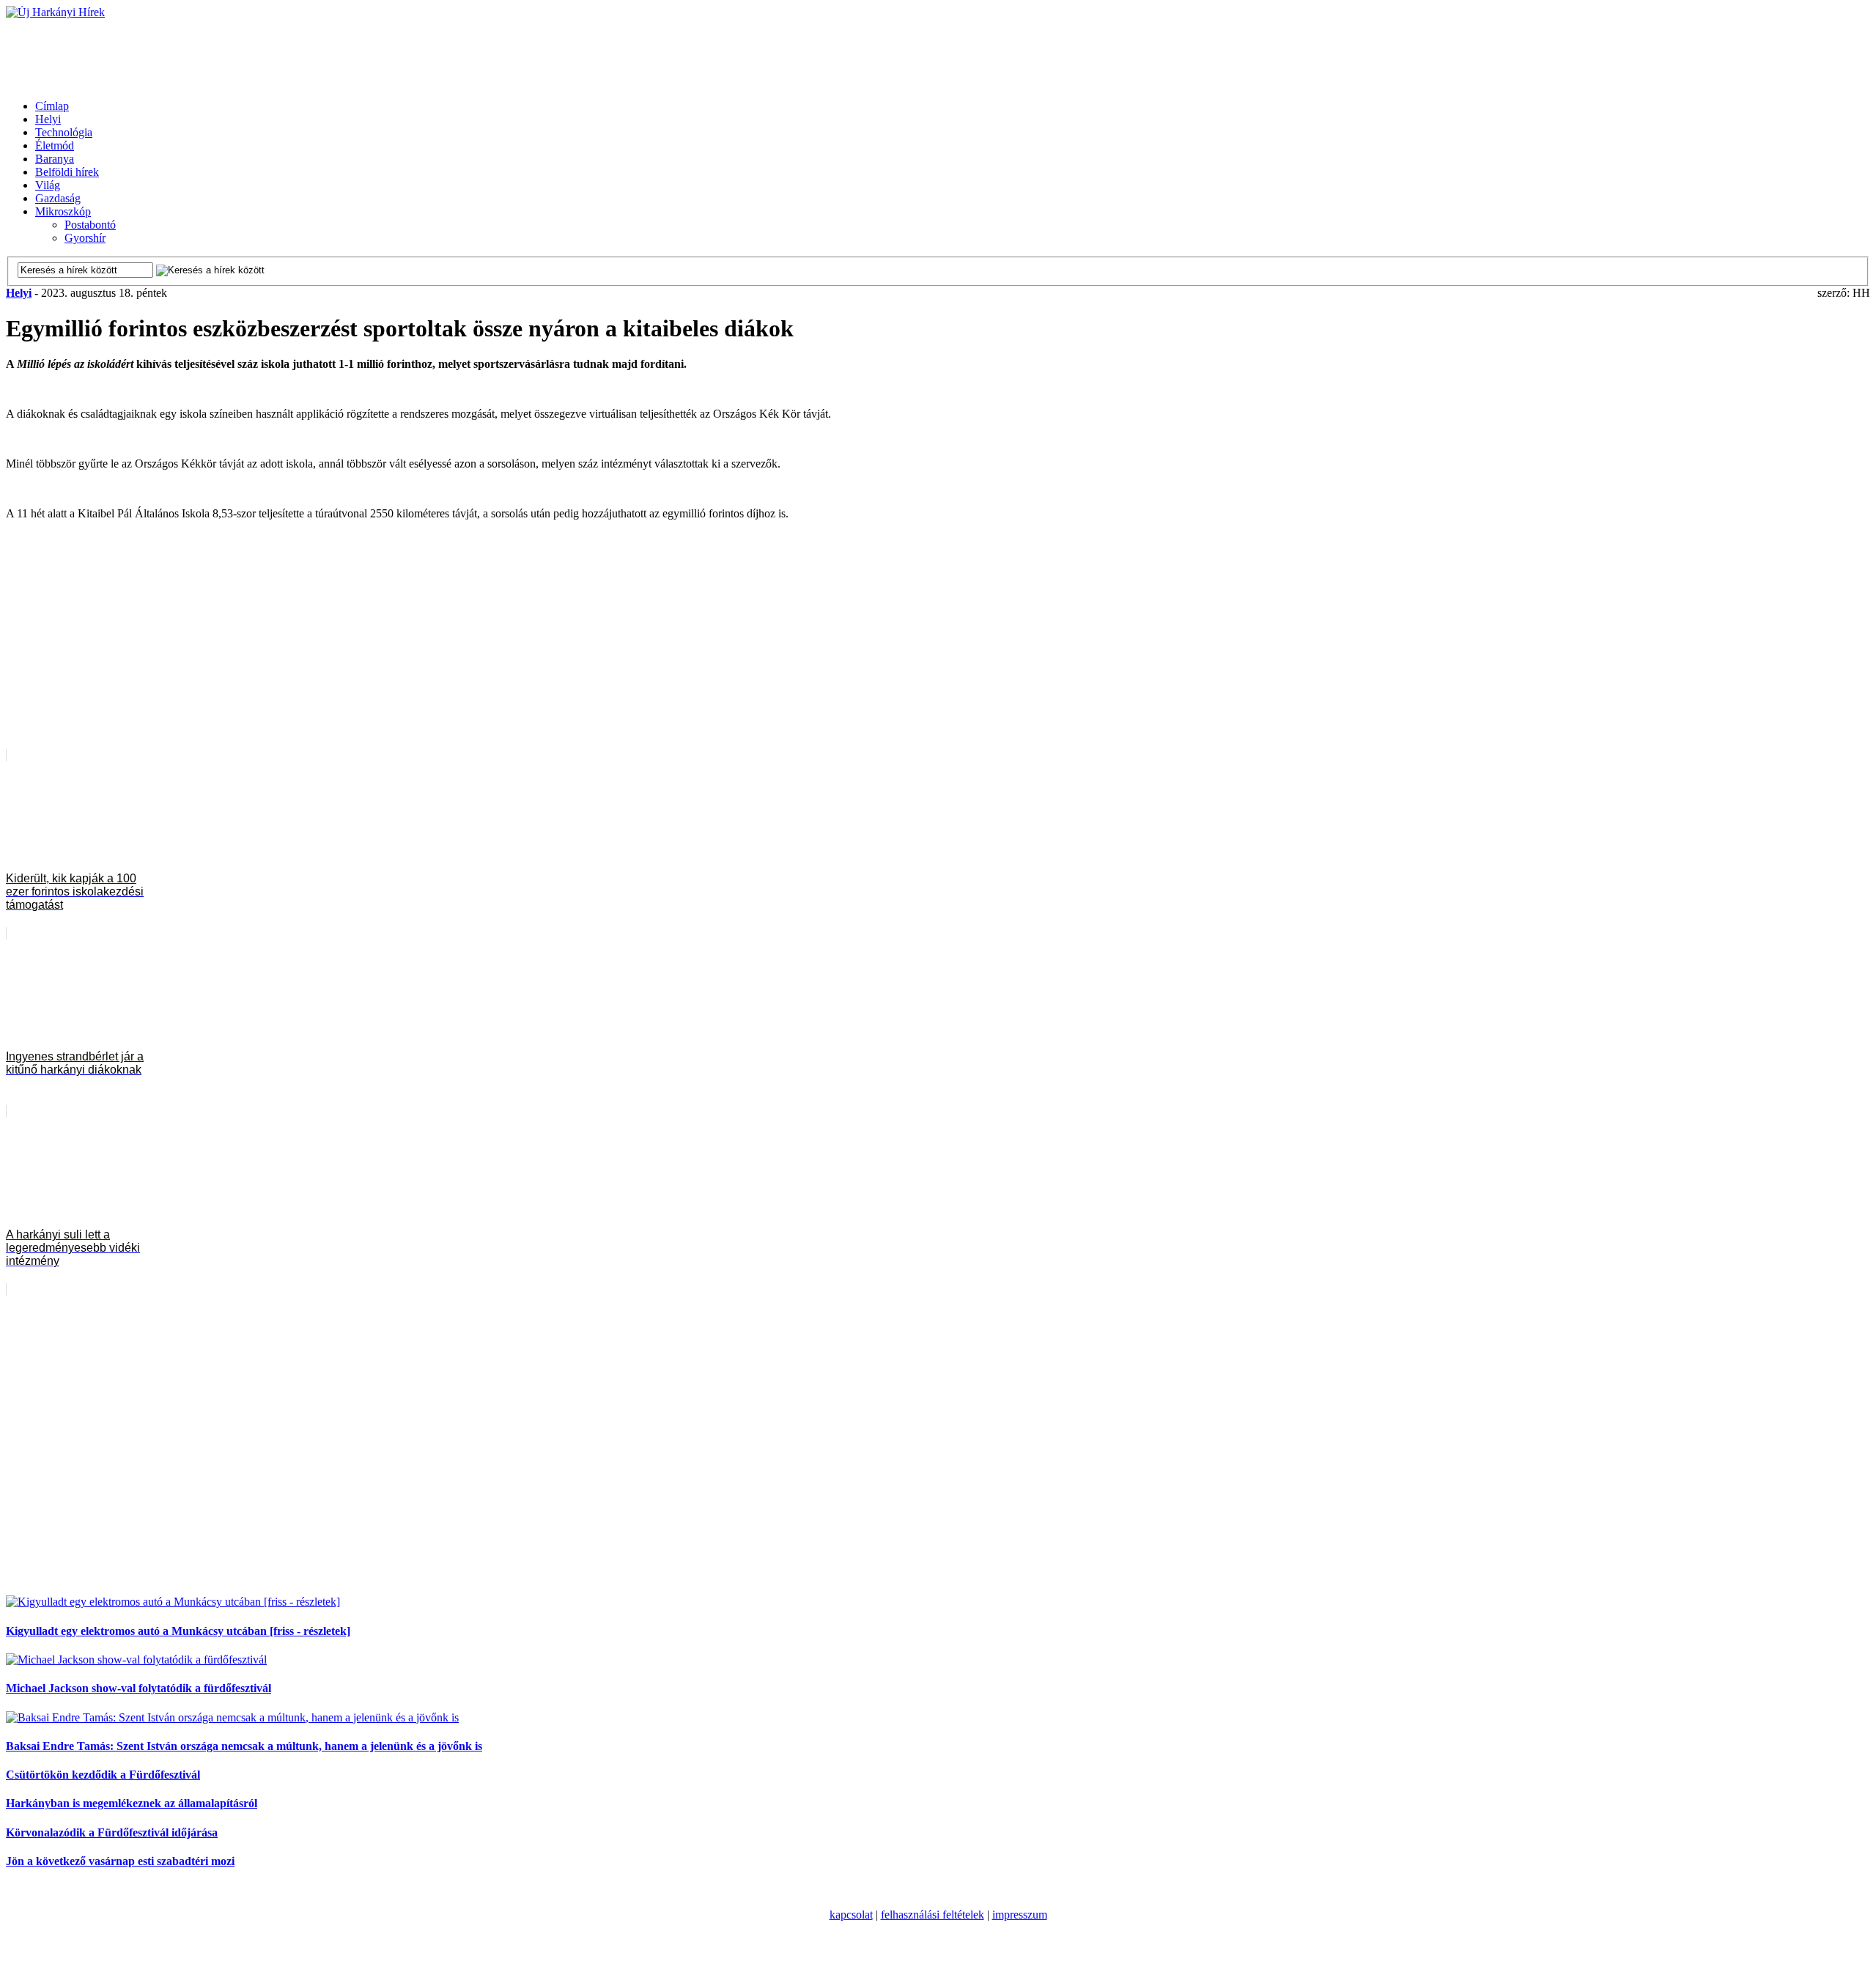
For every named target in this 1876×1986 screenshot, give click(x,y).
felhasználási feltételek (933, 1915)
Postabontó (90, 225)
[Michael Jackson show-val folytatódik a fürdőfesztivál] (136, 1660)
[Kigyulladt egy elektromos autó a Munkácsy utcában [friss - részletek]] (173, 1602)
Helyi (48, 119)
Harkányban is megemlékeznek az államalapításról (132, 1803)
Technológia (64, 132)
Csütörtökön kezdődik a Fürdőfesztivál (103, 1775)
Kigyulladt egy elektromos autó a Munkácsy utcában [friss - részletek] (178, 1631)
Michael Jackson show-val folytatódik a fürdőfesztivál (139, 1688)
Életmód (55, 145)
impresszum (1020, 1915)
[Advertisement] (273, 52)
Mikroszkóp (63, 211)
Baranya (55, 159)
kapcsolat (851, 1915)
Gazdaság (58, 198)
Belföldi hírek (67, 172)
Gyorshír (85, 238)
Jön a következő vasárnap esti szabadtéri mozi (120, 1861)
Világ (48, 185)
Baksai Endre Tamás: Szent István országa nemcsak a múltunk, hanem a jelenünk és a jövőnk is (244, 1746)
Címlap (52, 106)
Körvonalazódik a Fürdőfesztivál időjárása (112, 1832)
